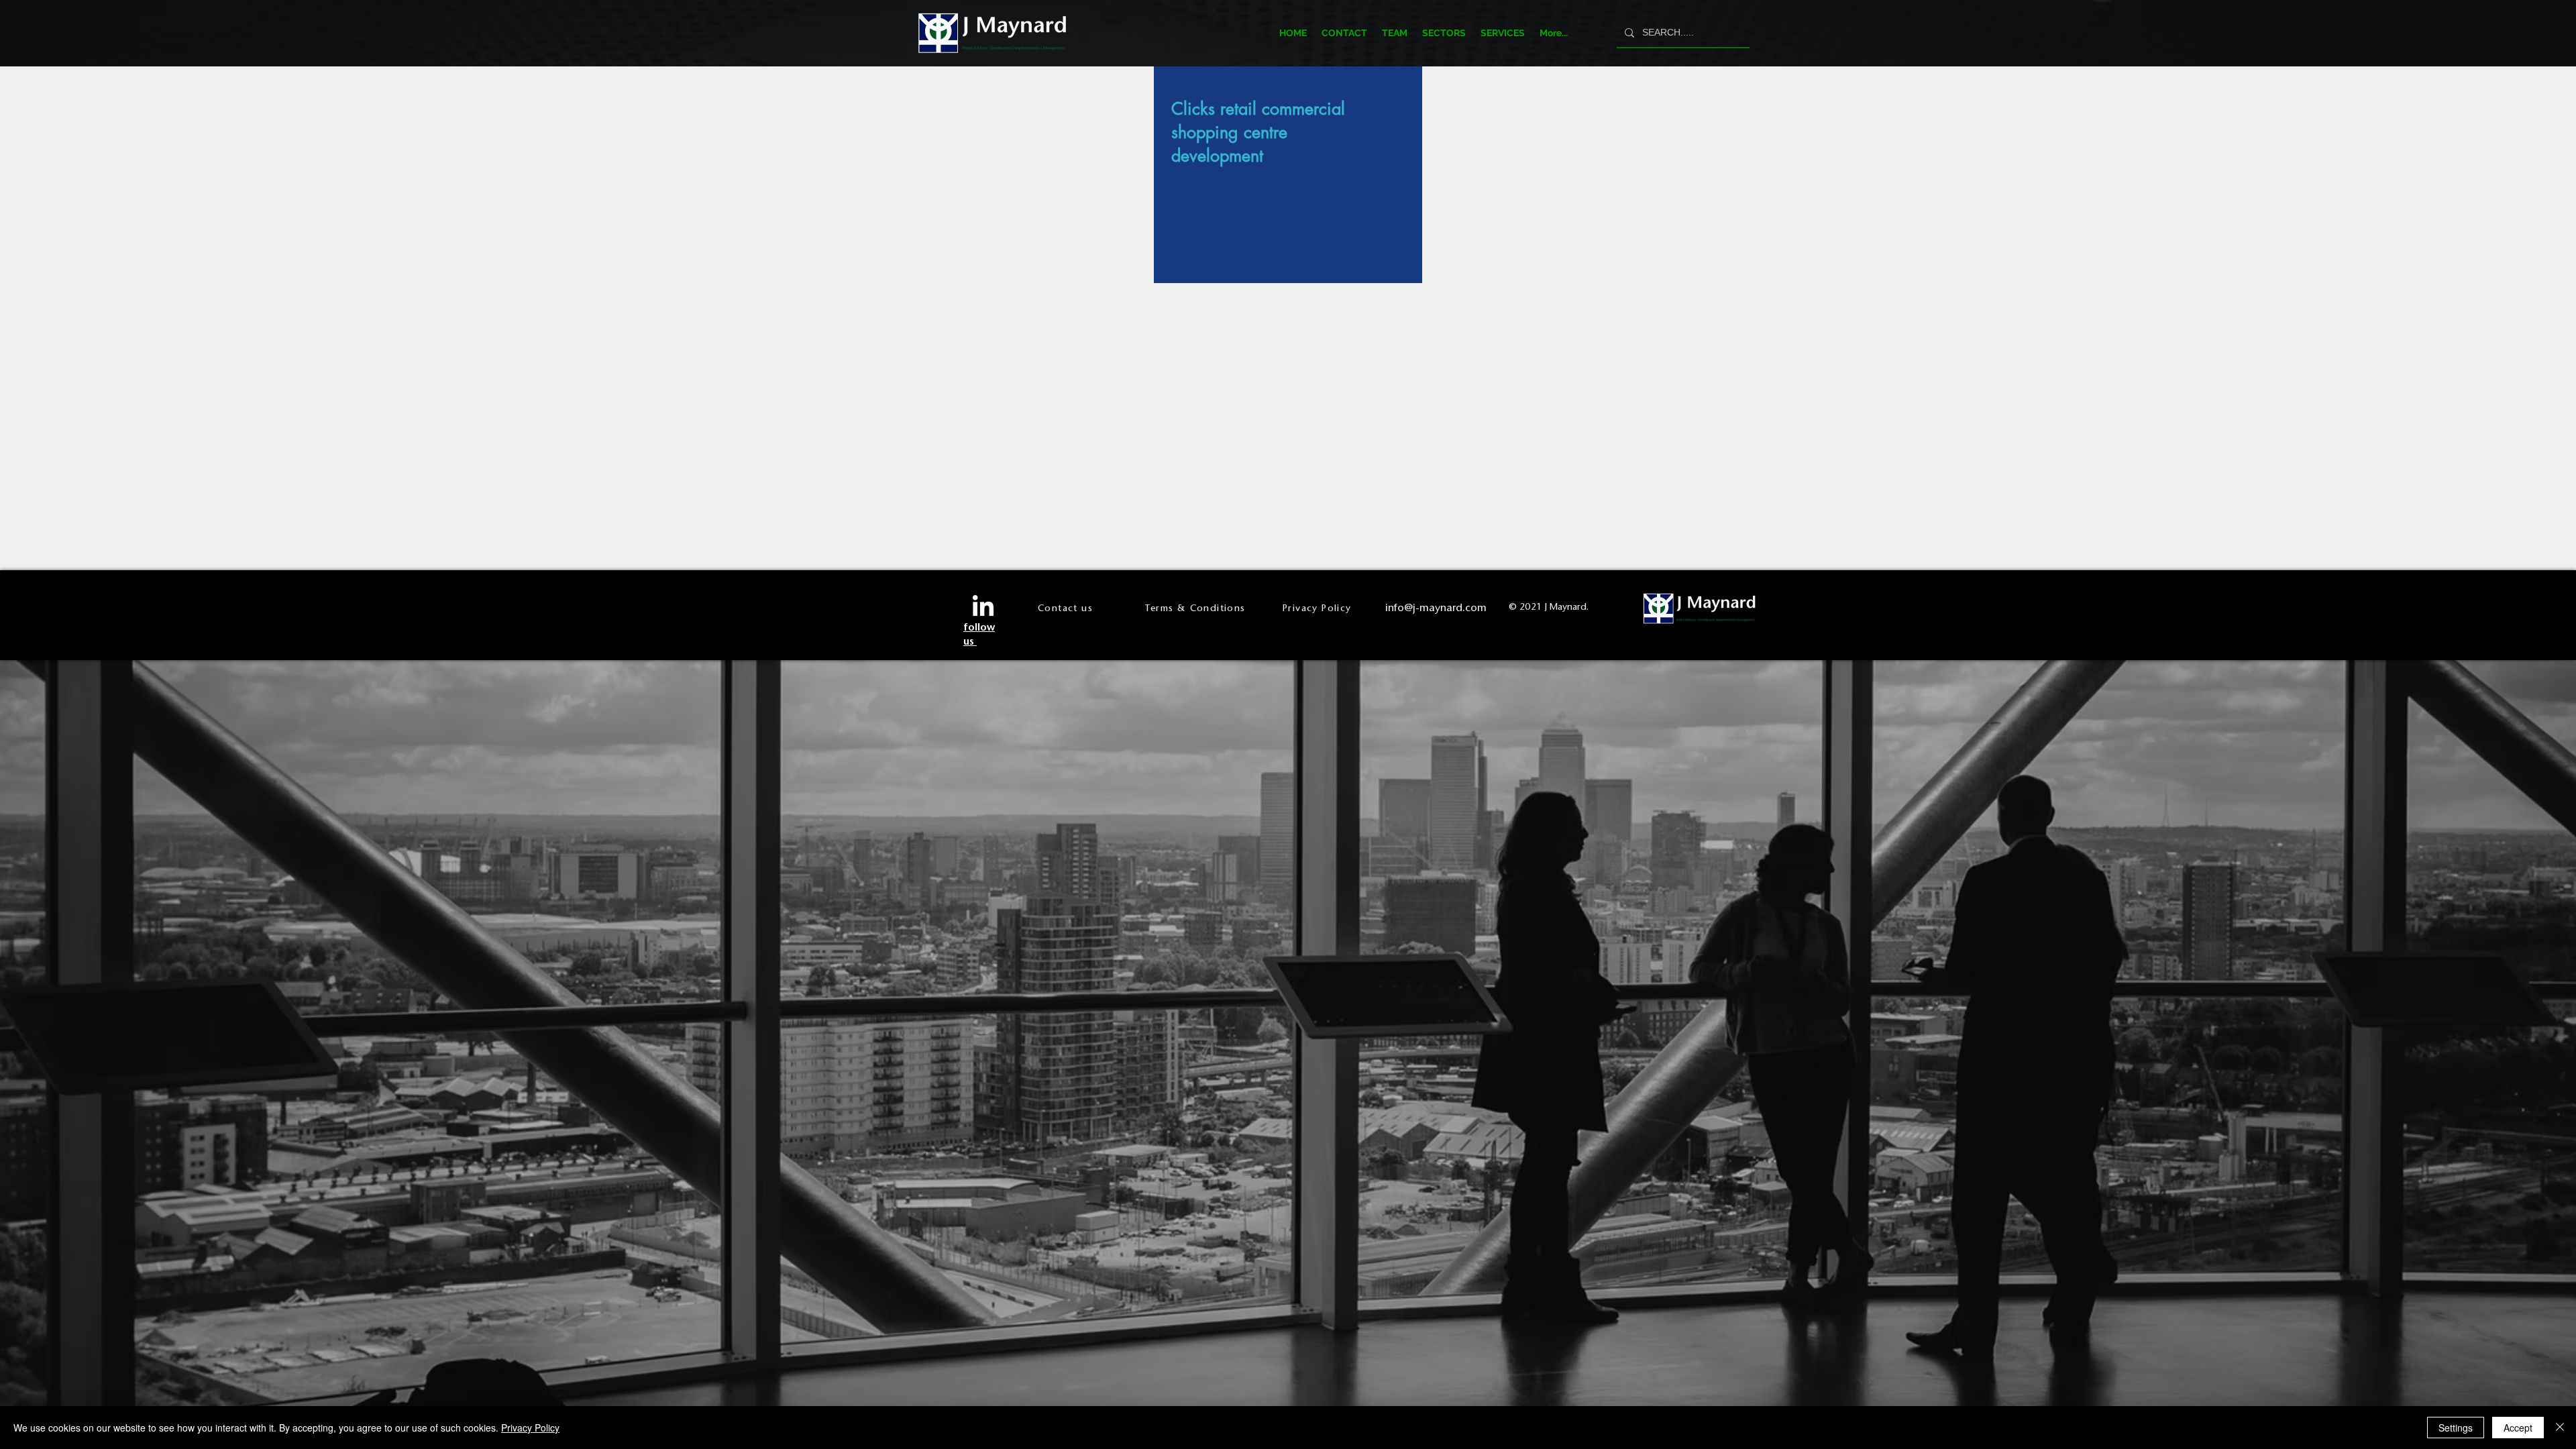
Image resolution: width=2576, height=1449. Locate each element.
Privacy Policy (530, 1428)
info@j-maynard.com (1436, 607)
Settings (2456, 1428)
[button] (1444, 33)
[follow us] (983, 607)
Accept (2518, 1428)
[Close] (2560, 1428)
